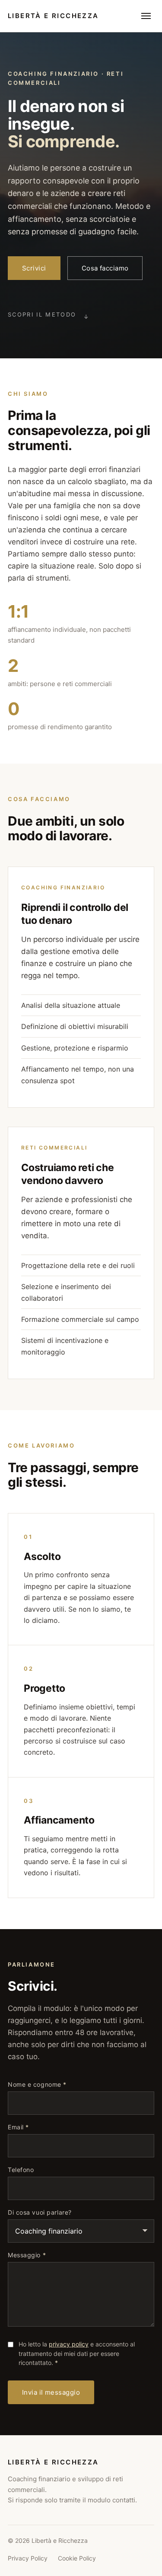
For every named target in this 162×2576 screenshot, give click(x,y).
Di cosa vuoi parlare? (40, 2212)
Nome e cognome (37, 2085)
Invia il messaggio (51, 2392)
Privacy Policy (28, 2558)
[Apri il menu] (146, 16)
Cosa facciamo (105, 268)
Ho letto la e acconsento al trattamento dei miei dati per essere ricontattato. (77, 2353)
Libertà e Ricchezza (53, 16)
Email (18, 2127)
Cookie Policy (77, 2558)
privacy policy (69, 2344)
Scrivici (34, 268)
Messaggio (27, 2255)
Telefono (21, 2170)
